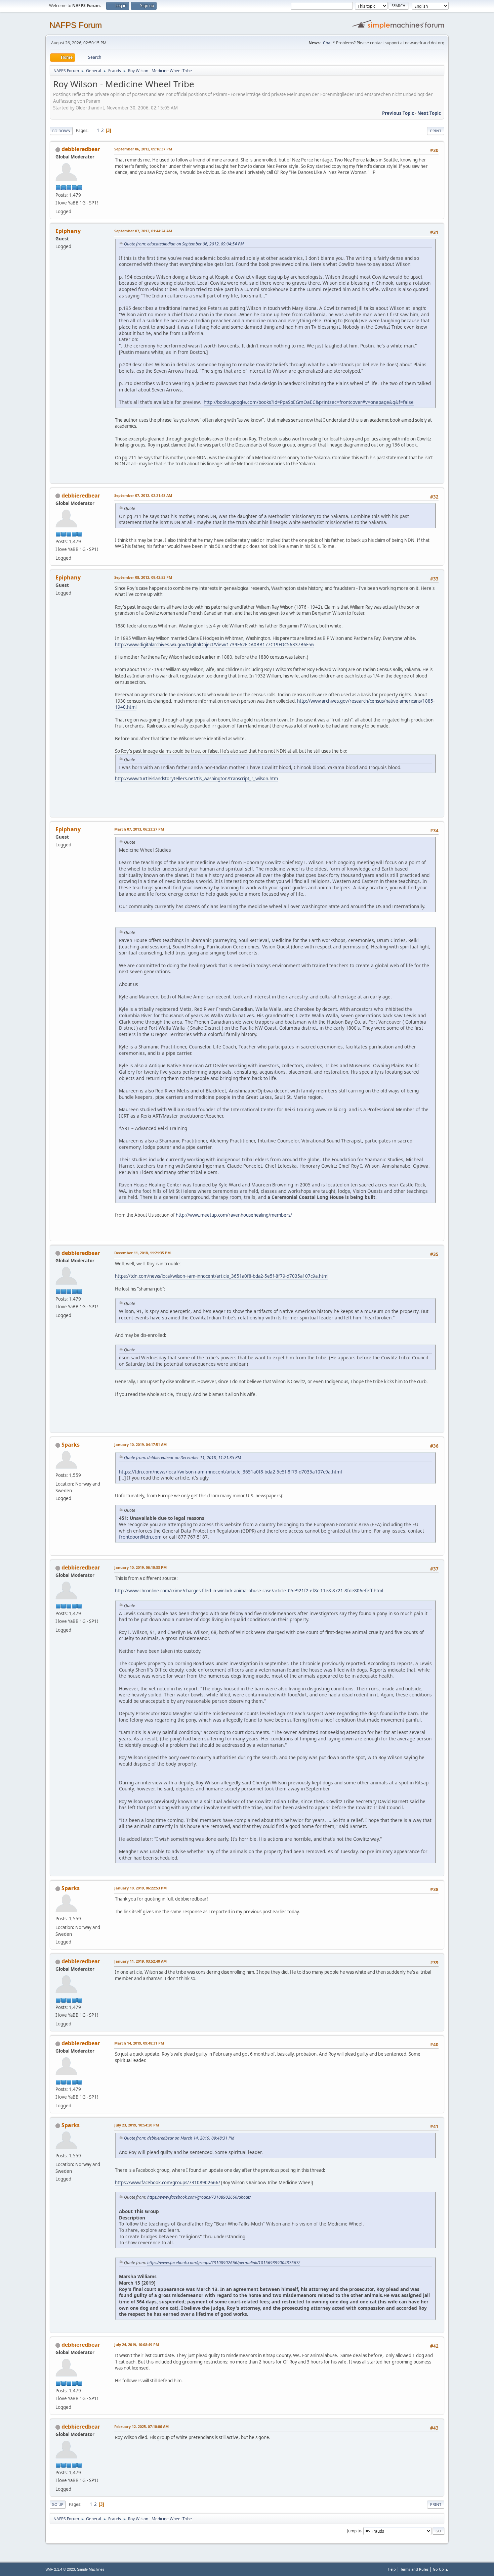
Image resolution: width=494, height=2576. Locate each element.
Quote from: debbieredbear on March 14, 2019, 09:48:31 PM (179, 2138)
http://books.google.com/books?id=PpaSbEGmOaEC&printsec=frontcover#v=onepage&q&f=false (309, 402)
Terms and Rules (414, 2569)
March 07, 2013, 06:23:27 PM (139, 829)
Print (436, 131)
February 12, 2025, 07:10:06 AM (141, 2426)
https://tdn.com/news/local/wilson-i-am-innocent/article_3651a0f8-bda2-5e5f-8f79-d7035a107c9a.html (222, 1276)
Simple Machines (91, 2569)
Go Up (58, 2504)
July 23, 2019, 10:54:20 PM (137, 2125)
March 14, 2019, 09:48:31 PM (139, 2043)
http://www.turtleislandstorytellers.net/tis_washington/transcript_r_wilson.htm (196, 779)
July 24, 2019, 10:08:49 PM (137, 2345)
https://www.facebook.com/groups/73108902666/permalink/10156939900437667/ (223, 2263)
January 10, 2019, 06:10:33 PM (140, 1567)
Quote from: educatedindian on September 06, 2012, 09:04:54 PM (184, 244)
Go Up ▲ (441, 2569)
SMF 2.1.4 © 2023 (60, 2569)
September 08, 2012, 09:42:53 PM (143, 577)
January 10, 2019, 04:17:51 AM (140, 1444)
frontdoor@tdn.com (140, 1537)
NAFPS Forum (76, 25)
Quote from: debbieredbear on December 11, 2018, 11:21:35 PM (182, 1458)
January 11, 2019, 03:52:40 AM (140, 1961)
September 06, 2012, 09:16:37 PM (143, 149)
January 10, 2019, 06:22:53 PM (140, 1888)
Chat (327, 43)
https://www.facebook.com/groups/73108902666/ (168, 2183)
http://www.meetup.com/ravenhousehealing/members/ (234, 1215)
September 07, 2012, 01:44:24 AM (143, 231)
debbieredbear (81, 149)
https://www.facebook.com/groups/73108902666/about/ (199, 2197)
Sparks (71, 1445)
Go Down (61, 131)
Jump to (354, 2531)
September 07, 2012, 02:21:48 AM (143, 495)
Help (392, 2569)
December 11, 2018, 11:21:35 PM (142, 1253)
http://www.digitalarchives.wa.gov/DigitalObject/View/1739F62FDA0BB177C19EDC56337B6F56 (214, 645)
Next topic (429, 113)
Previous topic (398, 113)
